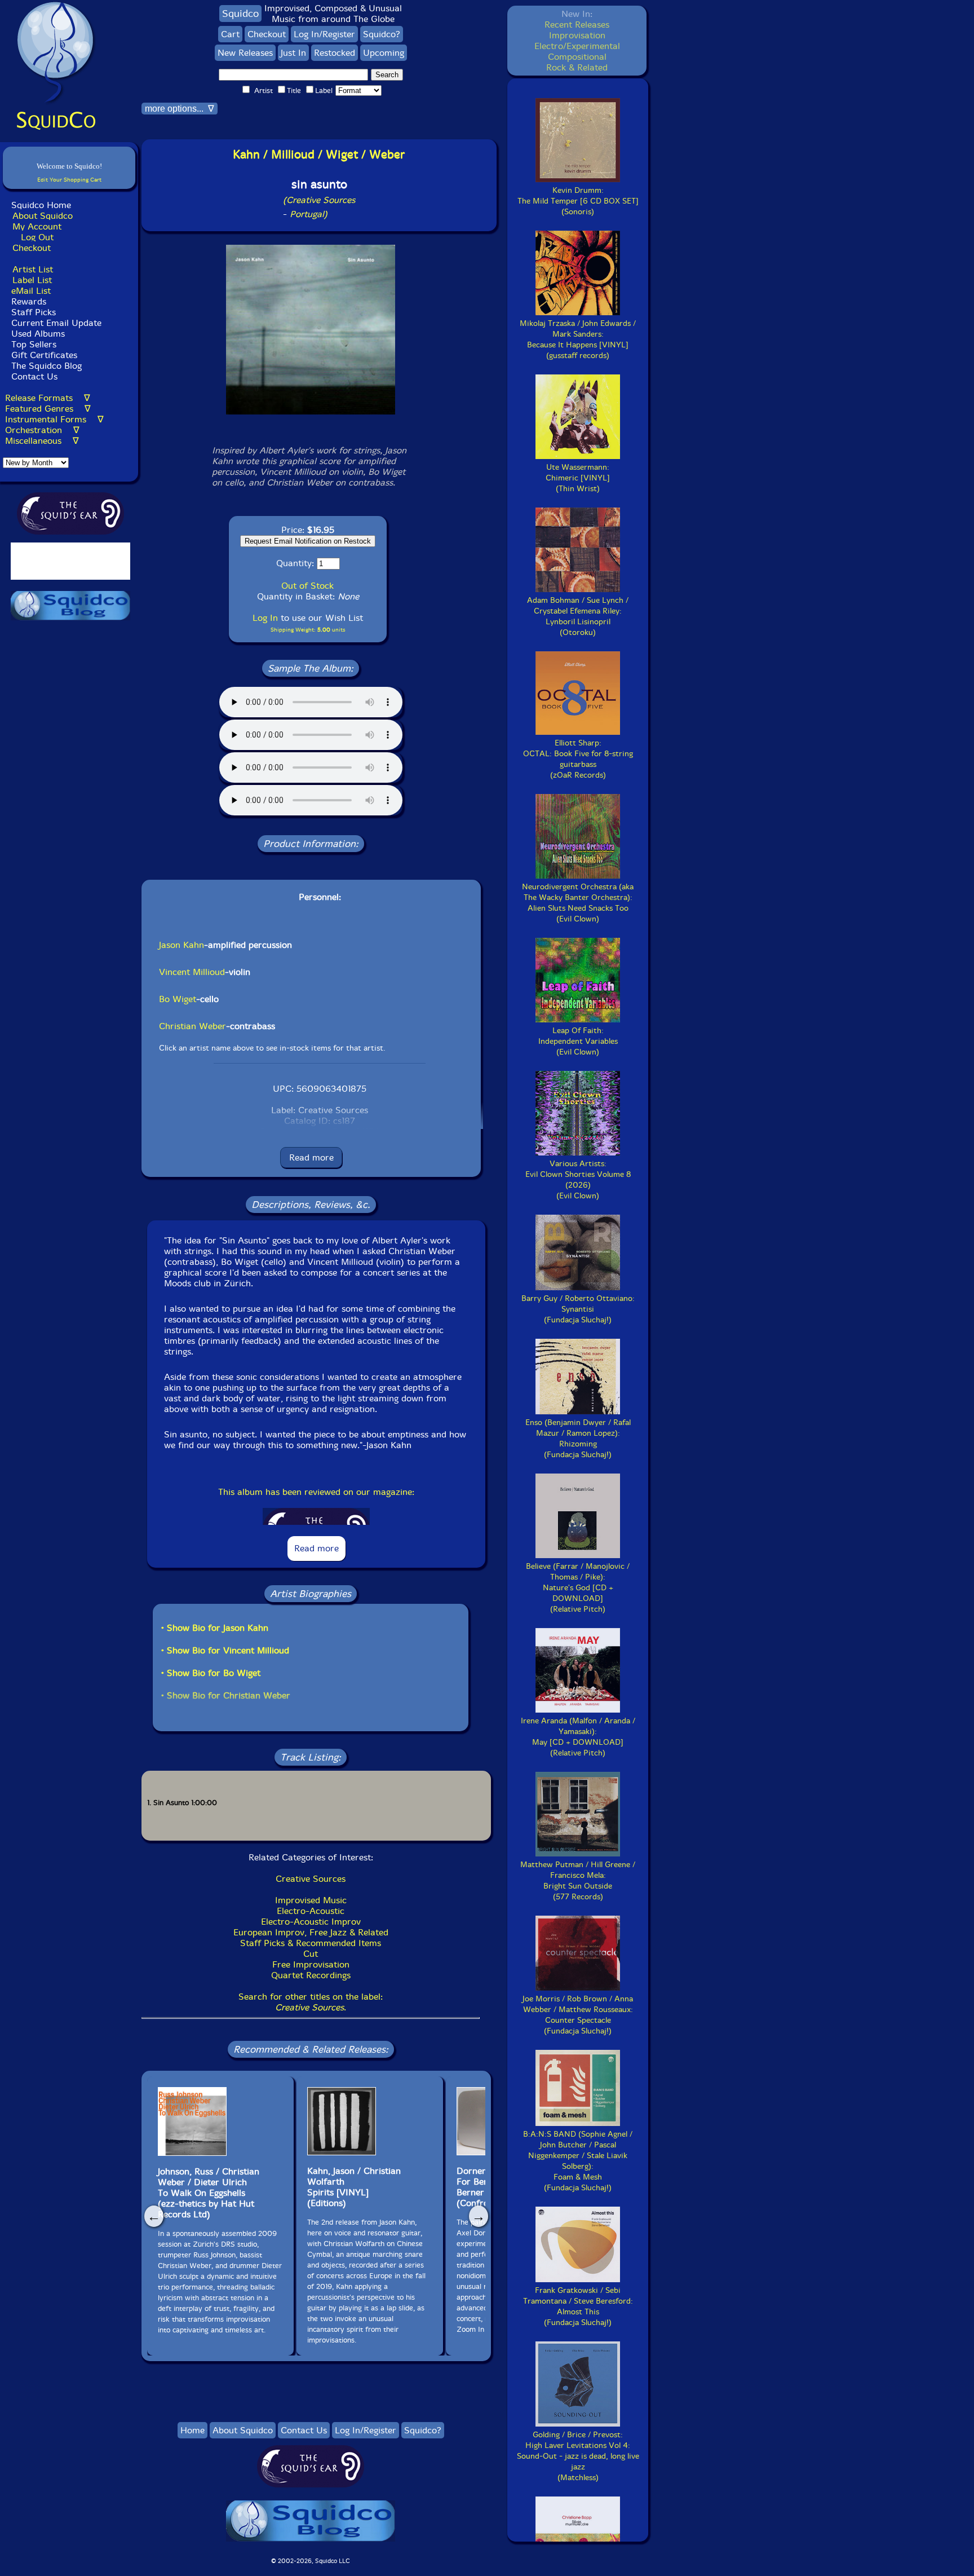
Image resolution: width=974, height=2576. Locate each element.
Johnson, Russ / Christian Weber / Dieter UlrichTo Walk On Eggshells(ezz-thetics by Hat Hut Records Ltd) (209, 2193)
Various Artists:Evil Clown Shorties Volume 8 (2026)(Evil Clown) (578, 1180)
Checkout (32, 248)
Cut (311, 1954)
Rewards (29, 301)
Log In (265, 618)
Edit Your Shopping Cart (69, 180)
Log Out (37, 237)
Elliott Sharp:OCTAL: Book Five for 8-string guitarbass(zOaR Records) (578, 759)
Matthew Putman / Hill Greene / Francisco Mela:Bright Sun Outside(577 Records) (578, 1881)
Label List (32, 280)
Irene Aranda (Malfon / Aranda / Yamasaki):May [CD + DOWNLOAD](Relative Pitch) (578, 1737)
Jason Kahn (181, 945)
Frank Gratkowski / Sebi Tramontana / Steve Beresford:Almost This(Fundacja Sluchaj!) (578, 2306)
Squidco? (382, 34)
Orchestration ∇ (42, 430)
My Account (37, 226)
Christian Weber (192, 1026)
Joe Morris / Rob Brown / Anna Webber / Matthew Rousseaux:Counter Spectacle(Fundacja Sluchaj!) (578, 2015)
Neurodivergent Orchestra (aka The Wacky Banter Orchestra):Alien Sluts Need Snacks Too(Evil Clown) (578, 903)
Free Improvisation (311, 1964)
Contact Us (33, 376)
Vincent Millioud (192, 972)
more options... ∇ (180, 109)
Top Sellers (34, 344)
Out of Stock (307, 586)
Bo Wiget (178, 999)
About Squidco (43, 216)
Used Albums (38, 334)
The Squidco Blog (47, 366)
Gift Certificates (44, 355)
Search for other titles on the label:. (311, 2002)
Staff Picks (34, 312)
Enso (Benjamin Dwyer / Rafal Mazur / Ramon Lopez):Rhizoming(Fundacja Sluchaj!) (578, 1439)
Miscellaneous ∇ (42, 441)
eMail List (31, 291)
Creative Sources (311, 1879)
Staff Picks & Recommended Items (311, 1943)
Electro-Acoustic (311, 1911)
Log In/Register (324, 34)
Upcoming (384, 53)
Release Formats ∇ (48, 398)
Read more (311, 1157)
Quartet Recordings (311, 1975)
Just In (293, 53)
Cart (230, 34)
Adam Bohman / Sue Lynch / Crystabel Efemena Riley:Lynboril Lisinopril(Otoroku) (578, 616)
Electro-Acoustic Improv (311, 1922)
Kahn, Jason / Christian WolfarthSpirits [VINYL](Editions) (354, 2187)
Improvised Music (311, 1900)
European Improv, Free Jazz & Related (311, 1932)
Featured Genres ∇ (48, 409)
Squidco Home (41, 205)
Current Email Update (55, 323)
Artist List (33, 269)
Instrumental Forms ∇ (54, 419)
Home (192, 2430)
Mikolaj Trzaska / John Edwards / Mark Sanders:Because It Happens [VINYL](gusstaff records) (578, 339)
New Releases (245, 53)
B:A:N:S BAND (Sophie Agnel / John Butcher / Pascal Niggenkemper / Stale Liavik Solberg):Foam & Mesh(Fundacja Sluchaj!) (578, 2161)
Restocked (335, 53)
